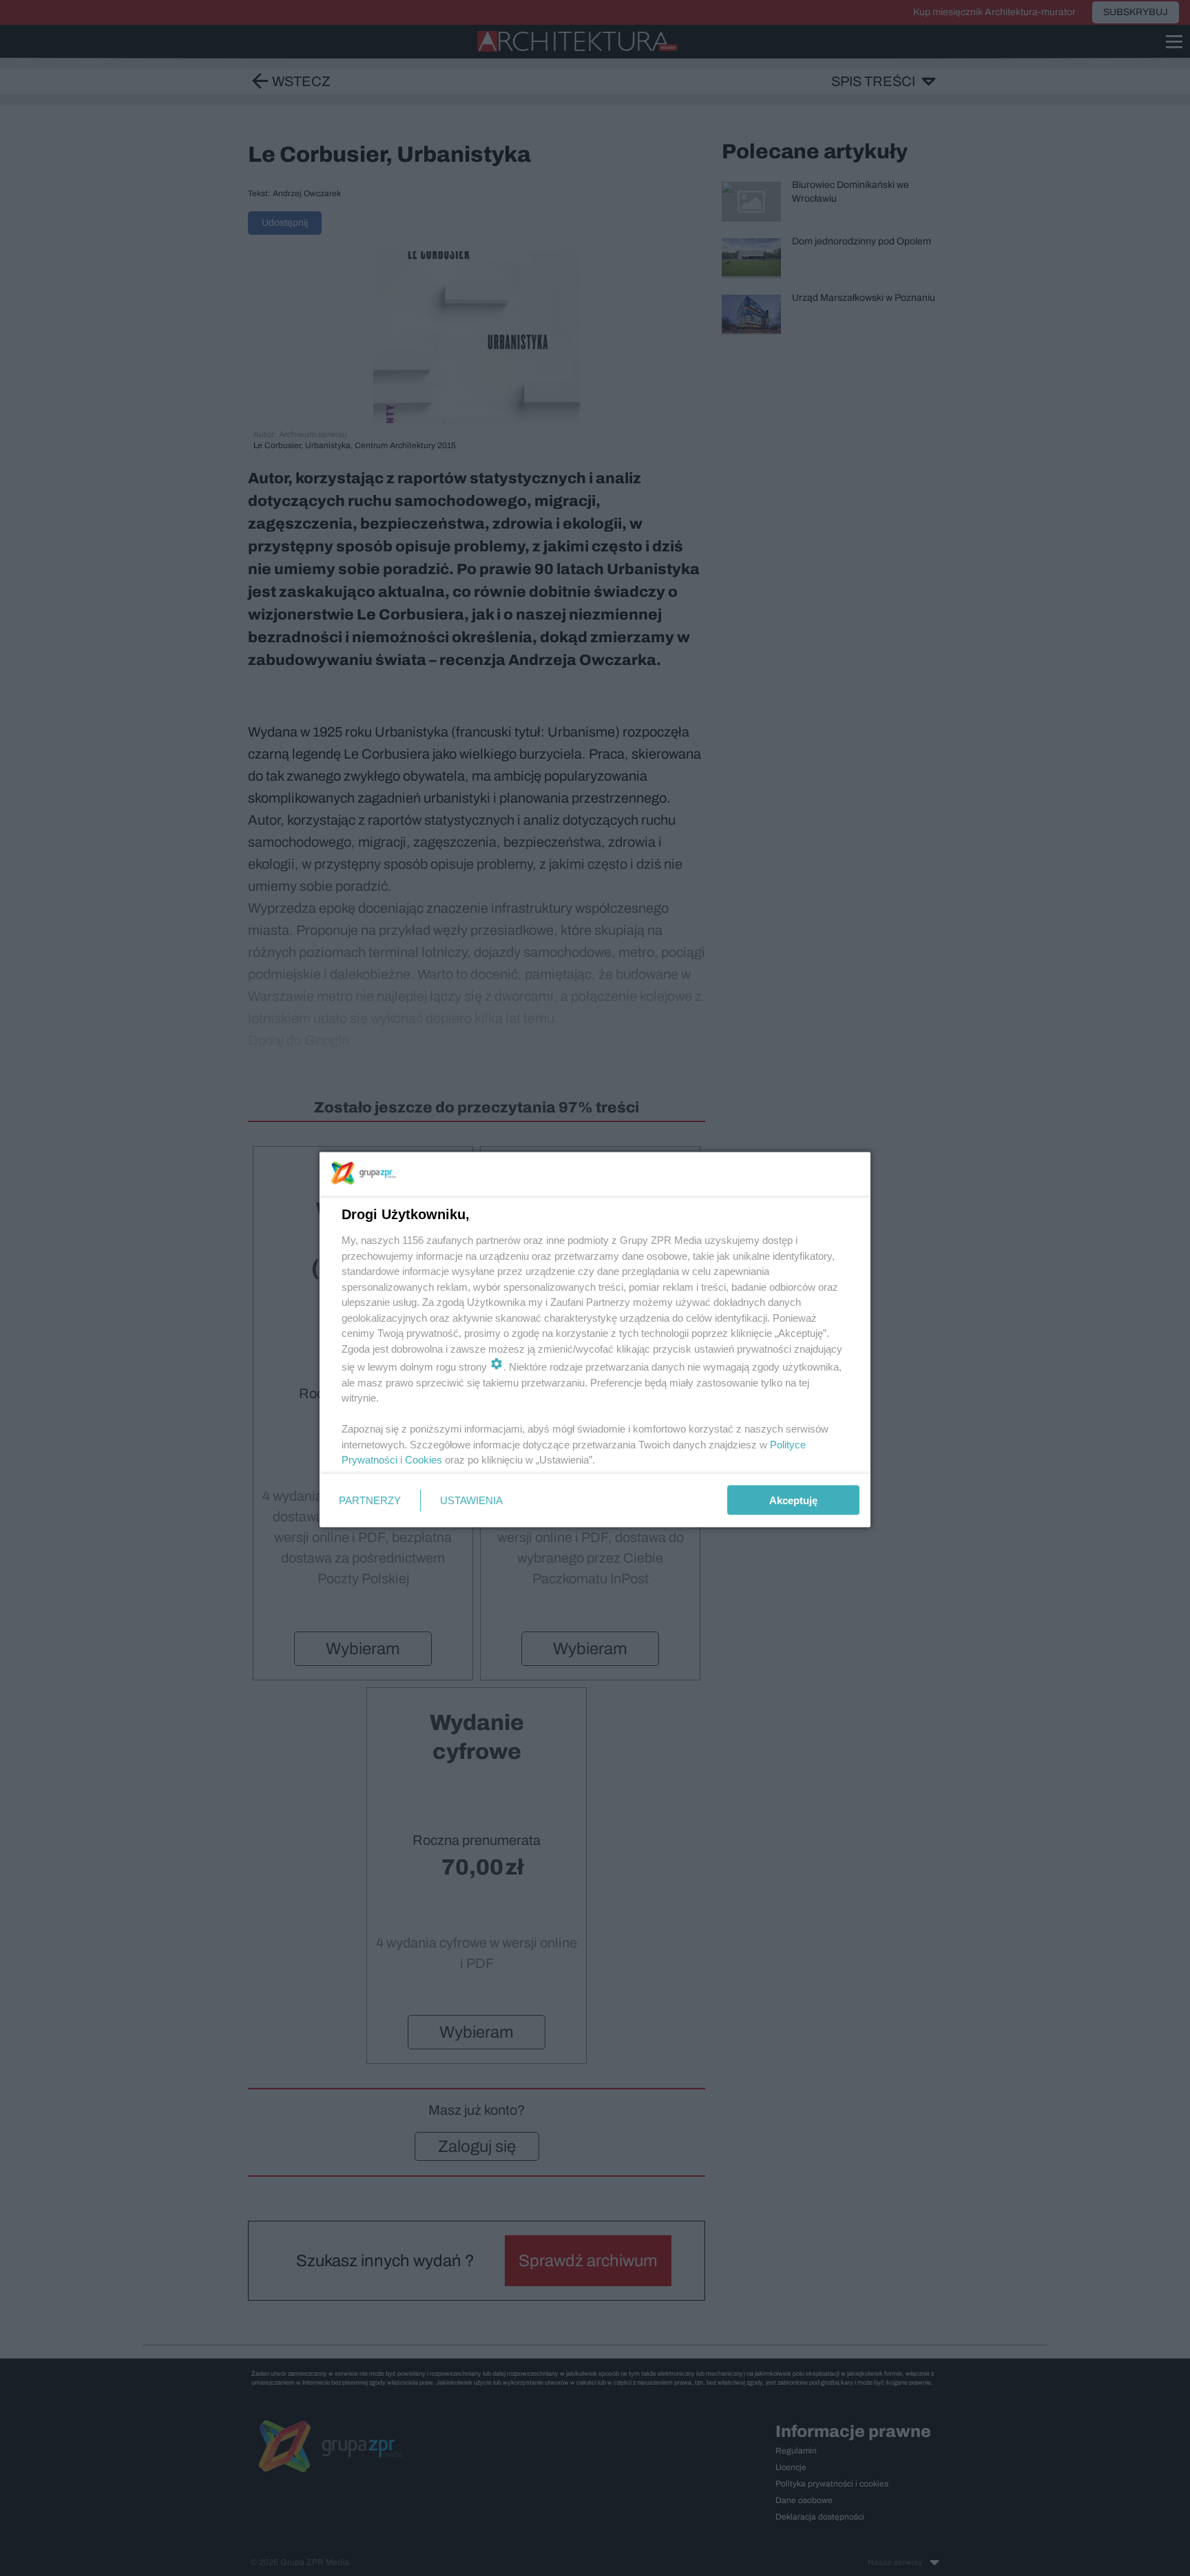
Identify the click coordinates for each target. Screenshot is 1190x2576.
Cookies (424, 1460)
